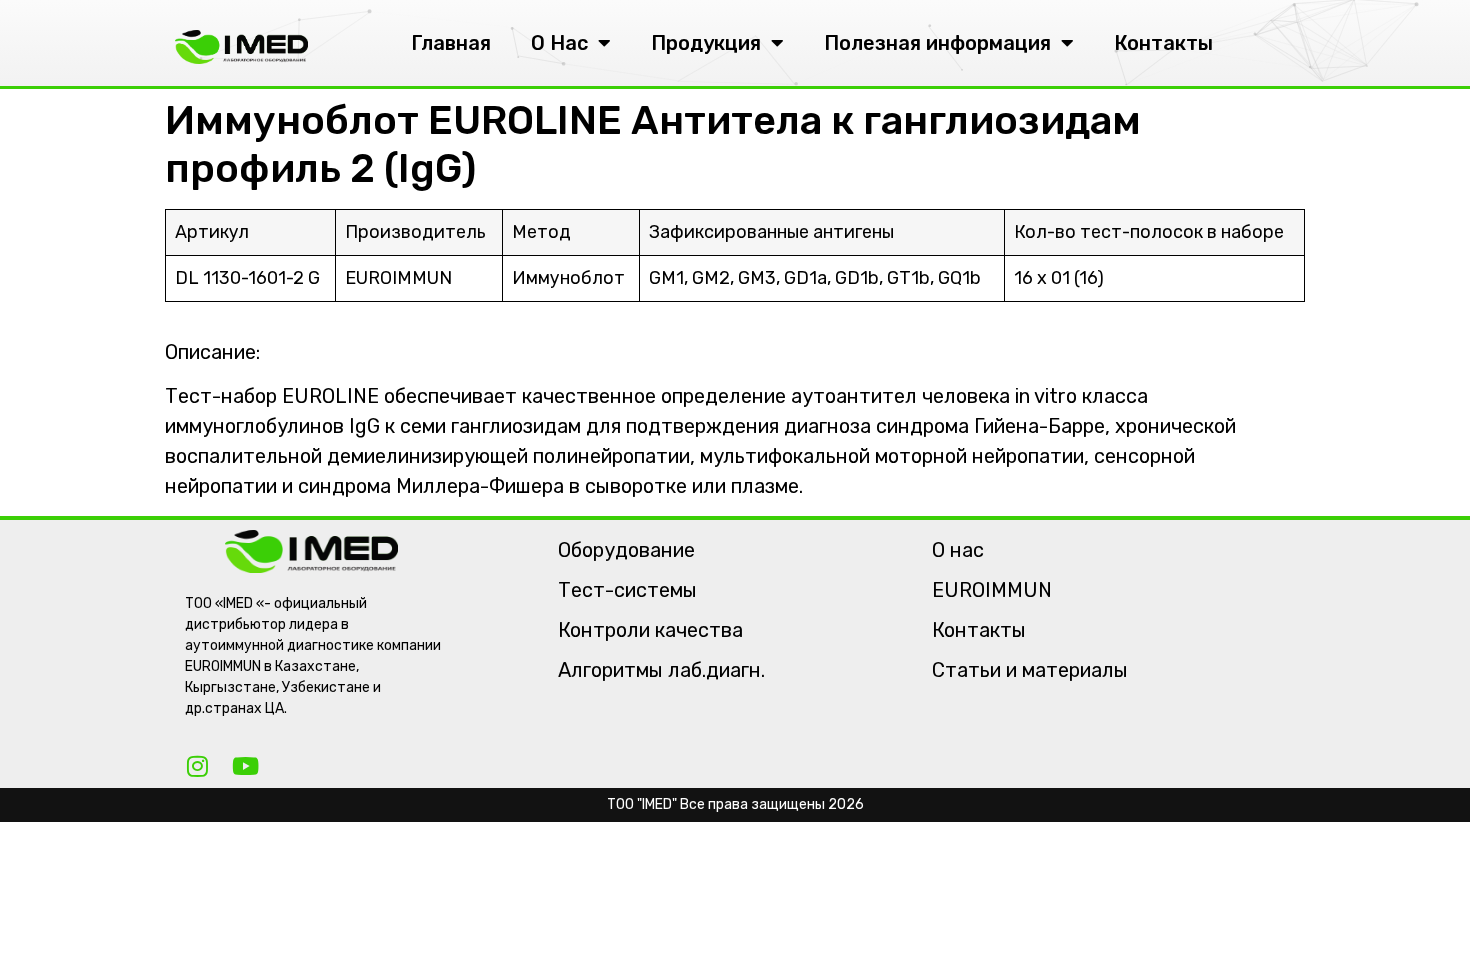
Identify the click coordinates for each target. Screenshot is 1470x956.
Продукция (706, 43)
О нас (958, 550)
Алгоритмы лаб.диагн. (661, 670)
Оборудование (626, 550)
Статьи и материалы (1030, 670)
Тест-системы (627, 590)
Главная (451, 43)
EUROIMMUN (992, 590)
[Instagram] (197, 766)
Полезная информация (937, 43)
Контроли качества (650, 630)
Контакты (1163, 43)
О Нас (559, 43)
